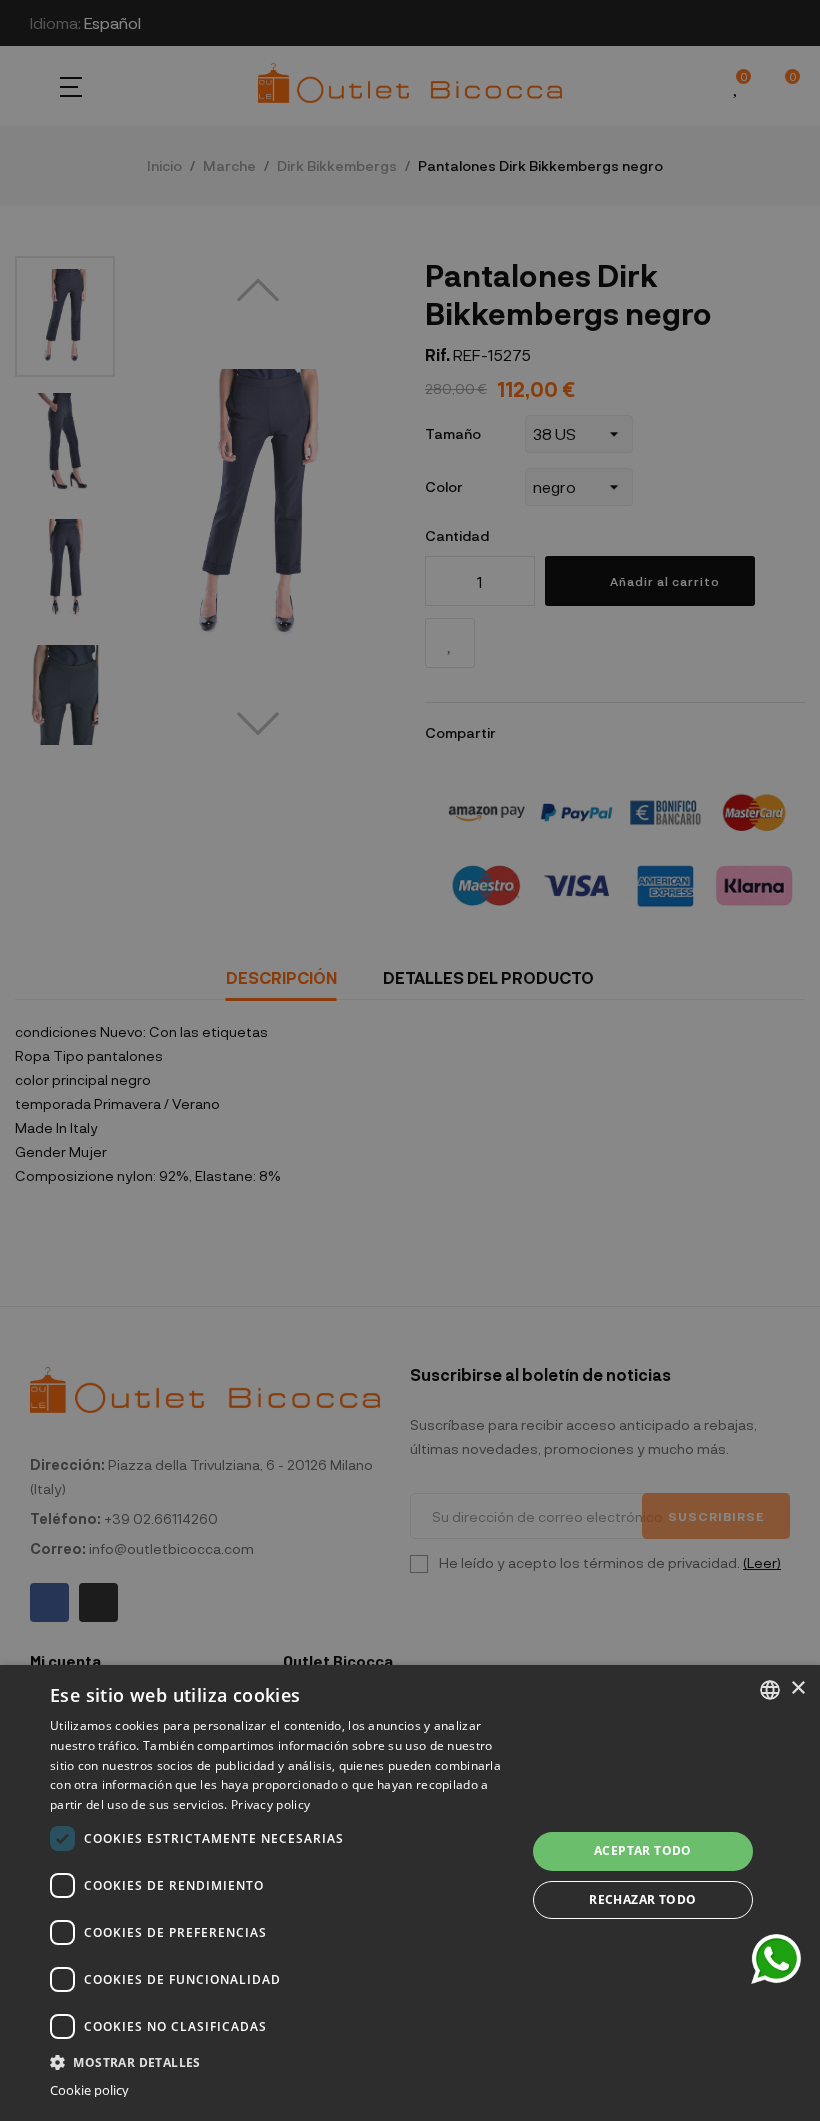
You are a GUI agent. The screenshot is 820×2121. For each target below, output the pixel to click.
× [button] (797, 1688)
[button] (281, 2060)
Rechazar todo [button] (642, 1899)
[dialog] (410, 1893)
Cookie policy (89, 2090)
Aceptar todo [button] (643, 1850)
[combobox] (770, 1690)
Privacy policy (270, 1804)
